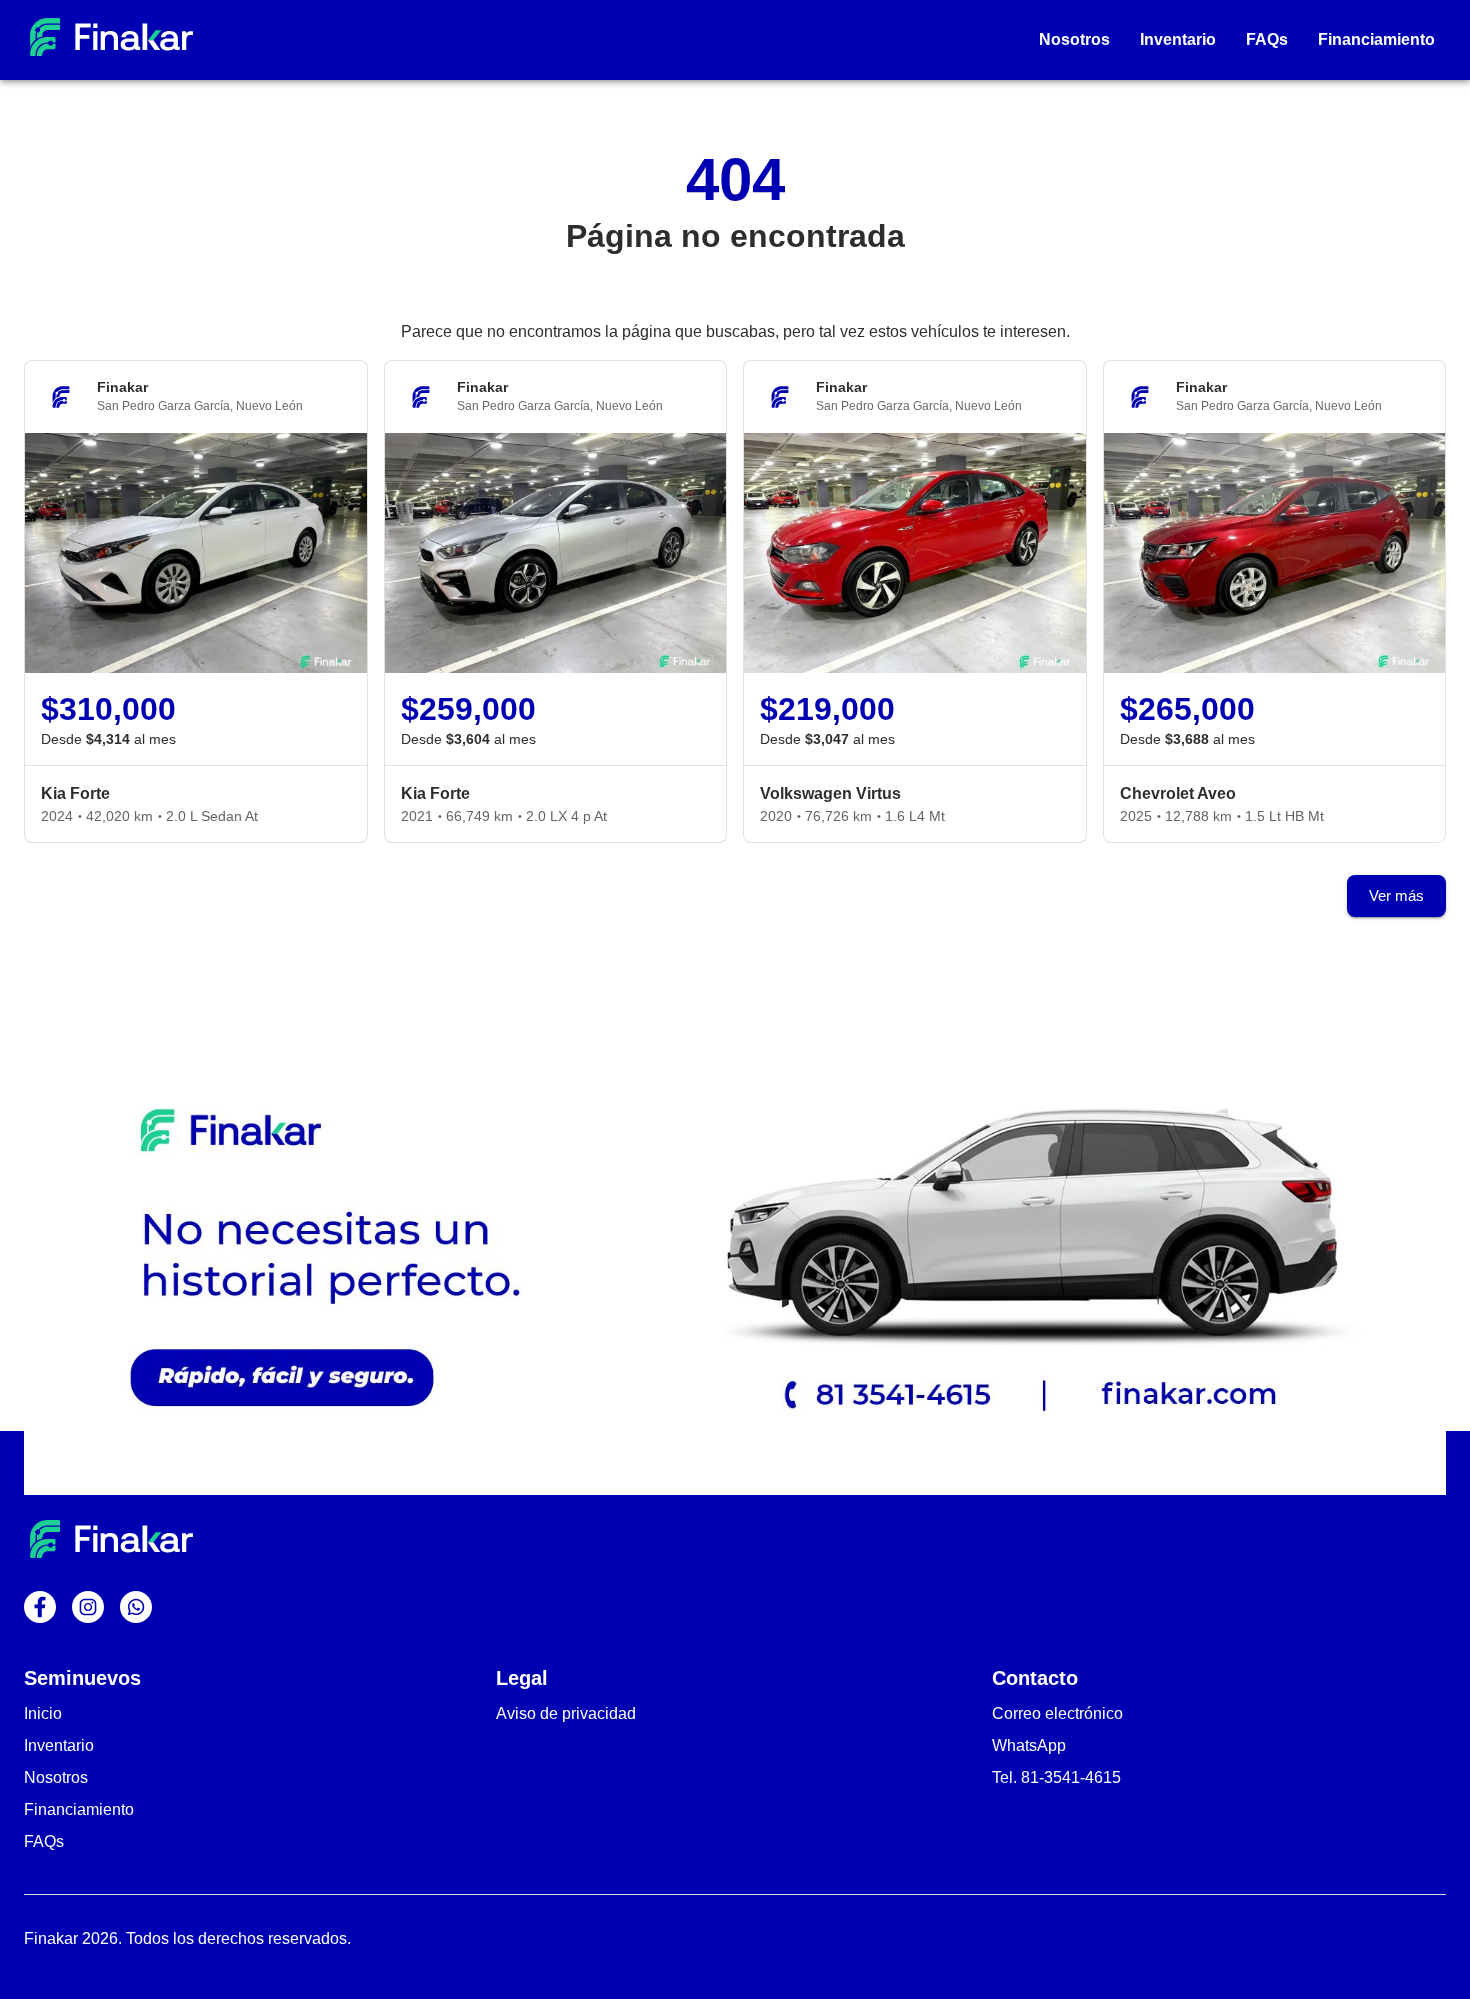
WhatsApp (1029, 1745)
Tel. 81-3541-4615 (1056, 1777)
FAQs (44, 1841)
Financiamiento (79, 1809)
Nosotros (56, 1777)
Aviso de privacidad (566, 1713)
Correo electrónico (1057, 1713)
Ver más (1396, 895)
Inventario (59, 1745)
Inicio (43, 1713)
